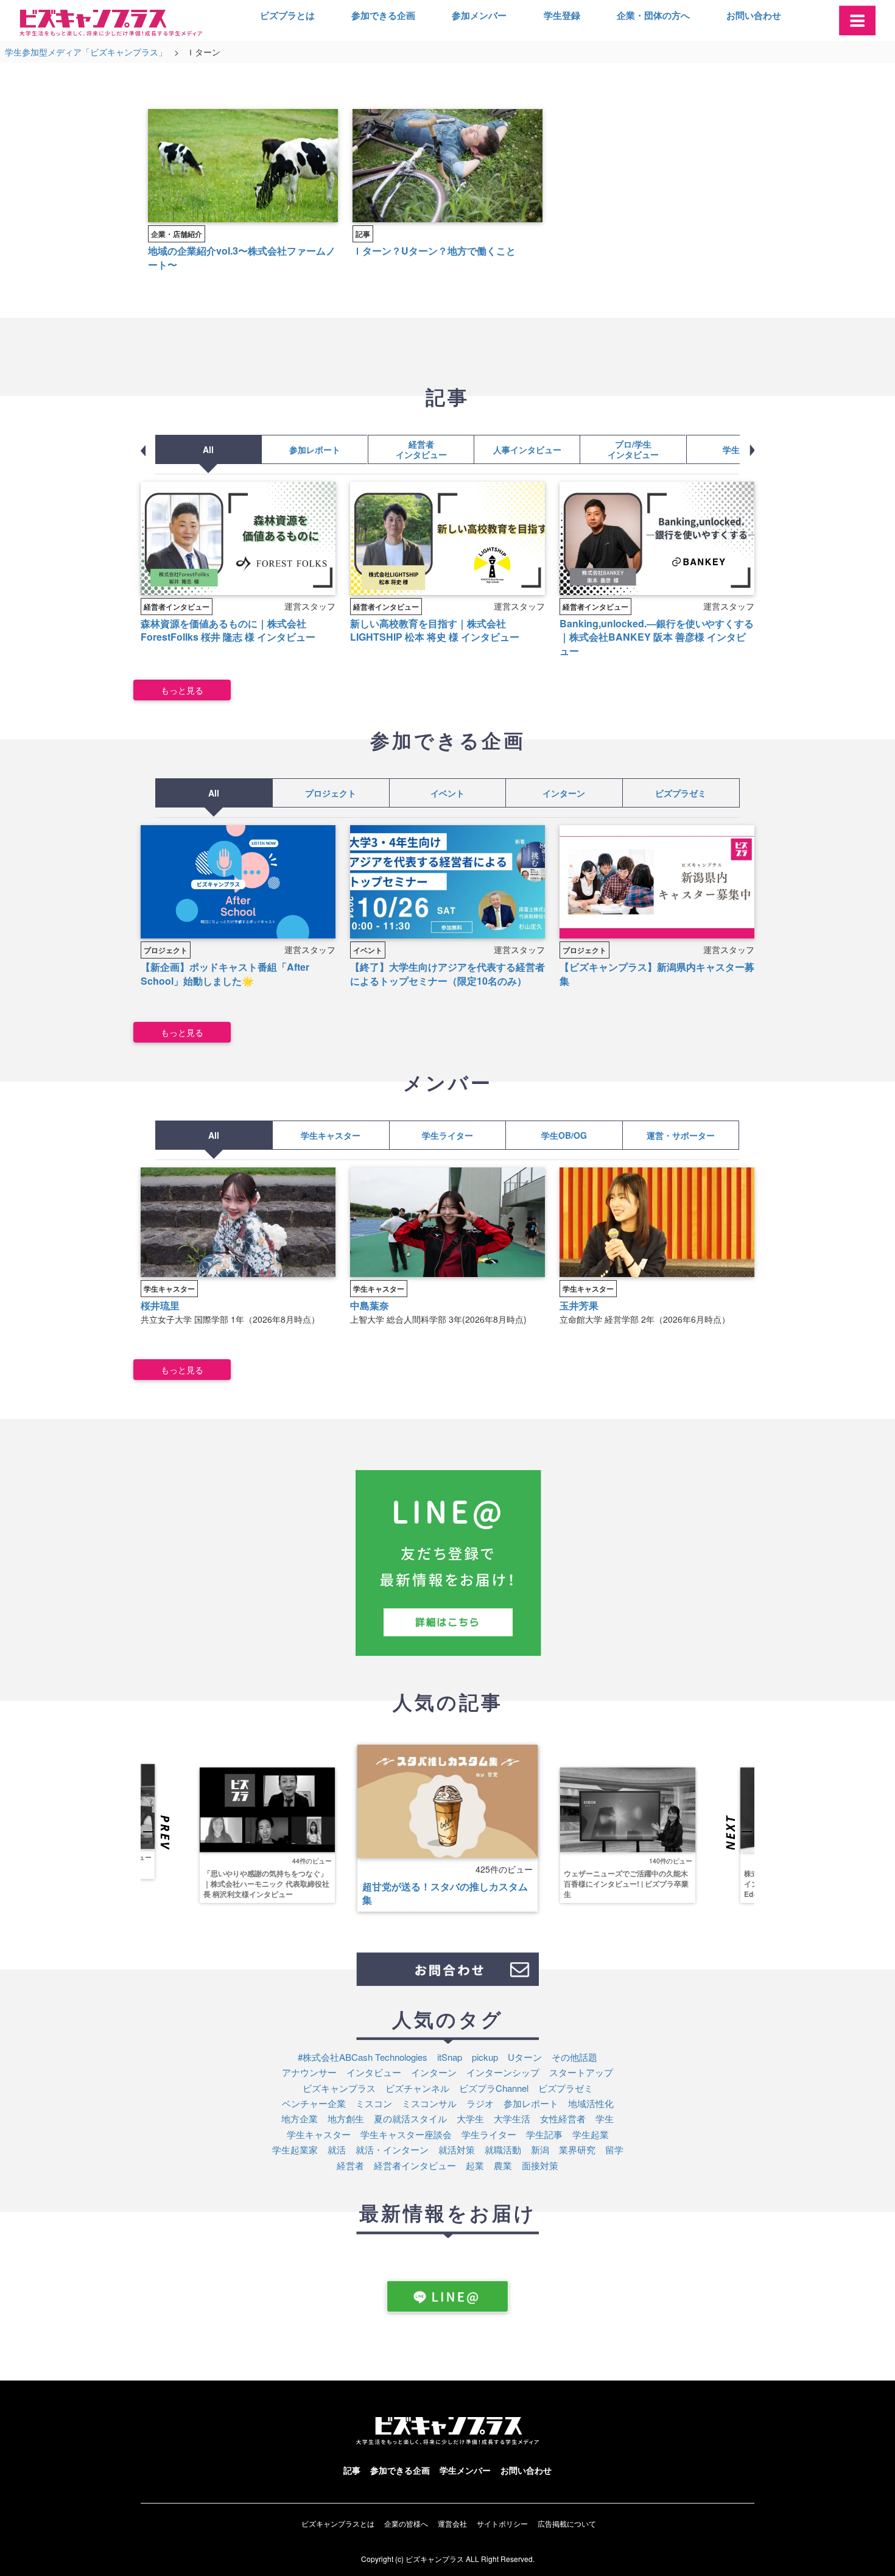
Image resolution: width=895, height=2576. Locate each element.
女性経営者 (563, 2118)
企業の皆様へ (406, 2523)
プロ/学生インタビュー (633, 449)
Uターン (525, 2057)
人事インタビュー (527, 449)
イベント (447, 793)
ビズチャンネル (417, 2088)
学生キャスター (331, 1135)
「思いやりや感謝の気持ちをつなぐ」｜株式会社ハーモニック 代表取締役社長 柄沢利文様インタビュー (266, 1883)
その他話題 (574, 2057)
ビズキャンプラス (339, 2088)
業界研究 (577, 2149)
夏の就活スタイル (410, 2118)
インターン (564, 793)
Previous (157, 1833)
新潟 (540, 2149)
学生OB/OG (564, 1135)
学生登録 (562, 15)
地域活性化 (591, 2103)
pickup (485, 2057)
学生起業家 (295, 2149)
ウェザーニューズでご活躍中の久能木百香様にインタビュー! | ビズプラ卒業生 (626, 1883)
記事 (363, 234)
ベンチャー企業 (314, 2103)
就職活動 (503, 2149)
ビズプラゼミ (681, 793)
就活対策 (457, 2149)
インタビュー (374, 2072)
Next (738, 1833)
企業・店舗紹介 (177, 234)
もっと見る (182, 690)
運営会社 (452, 2523)
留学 (614, 2149)
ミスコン (374, 2103)
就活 (337, 2149)
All (208, 449)
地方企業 (300, 2118)
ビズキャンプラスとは (338, 2523)
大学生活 (512, 2118)
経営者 (350, 2165)
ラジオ (480, 2103)
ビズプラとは (287, 15)
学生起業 (591, 2134)
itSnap (450, 2057)
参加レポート (315, 449)
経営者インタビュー (421, 449)
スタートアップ (581, 2072)
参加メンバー (479, 15)
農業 (503, 2165)
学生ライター (447, 1135)
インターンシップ (503, 2072)
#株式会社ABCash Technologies (363, 2057)
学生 (605, 2118)
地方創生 (346, 2118)
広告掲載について (567, 2523)
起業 (475, 2165)
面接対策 (540, 2165)
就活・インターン (392, 2149)
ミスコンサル (429, 2103)
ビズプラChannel (494, 2088)
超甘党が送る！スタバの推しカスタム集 (445, 1893)
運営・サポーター (681, 1135)
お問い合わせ (754, 15)
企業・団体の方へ (653, 15)
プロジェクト (331, 793)
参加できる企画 (383, 15)
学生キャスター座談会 (406, 2134)
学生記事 (739, 449)
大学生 (470, 2118)
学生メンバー (465, 2470)
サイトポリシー (502, 2523)
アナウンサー (309, 2072)
